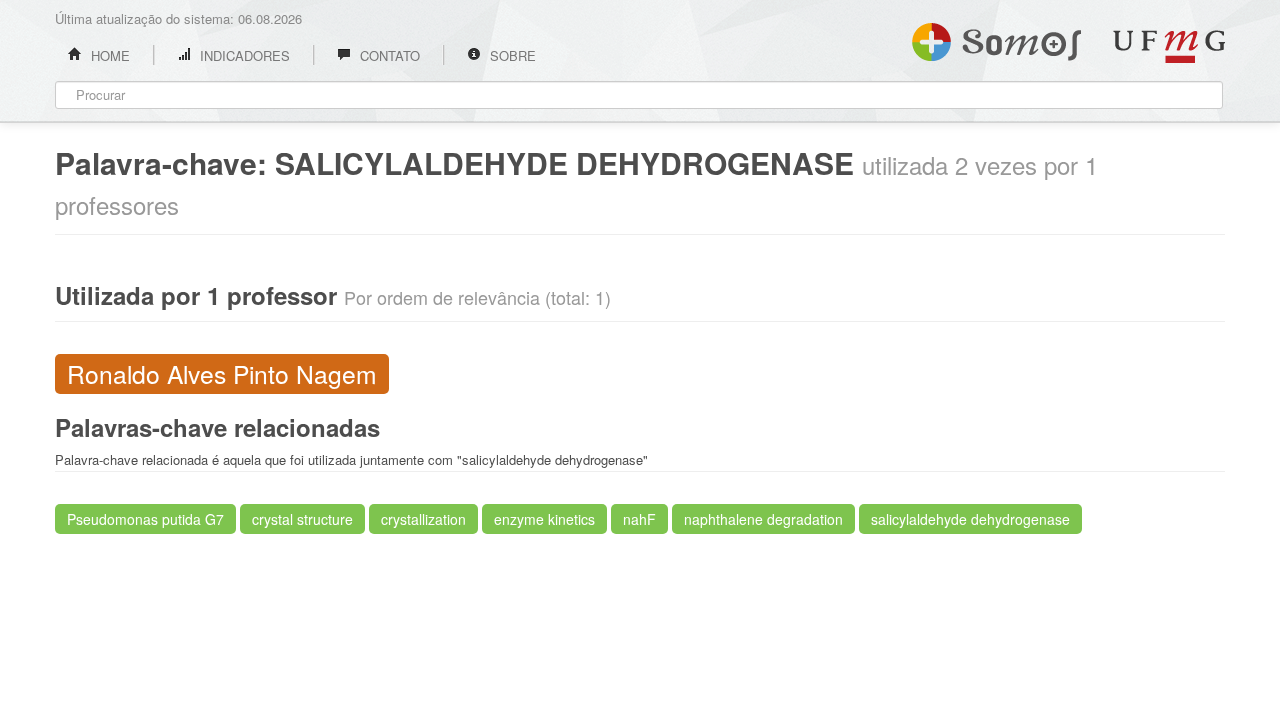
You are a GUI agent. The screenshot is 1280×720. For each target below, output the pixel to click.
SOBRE (511, 55)
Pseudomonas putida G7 (145, 519)
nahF (639, 519)
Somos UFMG (996, 38)
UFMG (1169, 46)
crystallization (423, 519)
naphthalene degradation (763, 519)
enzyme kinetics (544, 519)
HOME (108, 55)
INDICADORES (243, 55)
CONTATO (388, 55)
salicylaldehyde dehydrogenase (970, 519)
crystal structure (302, 519)
